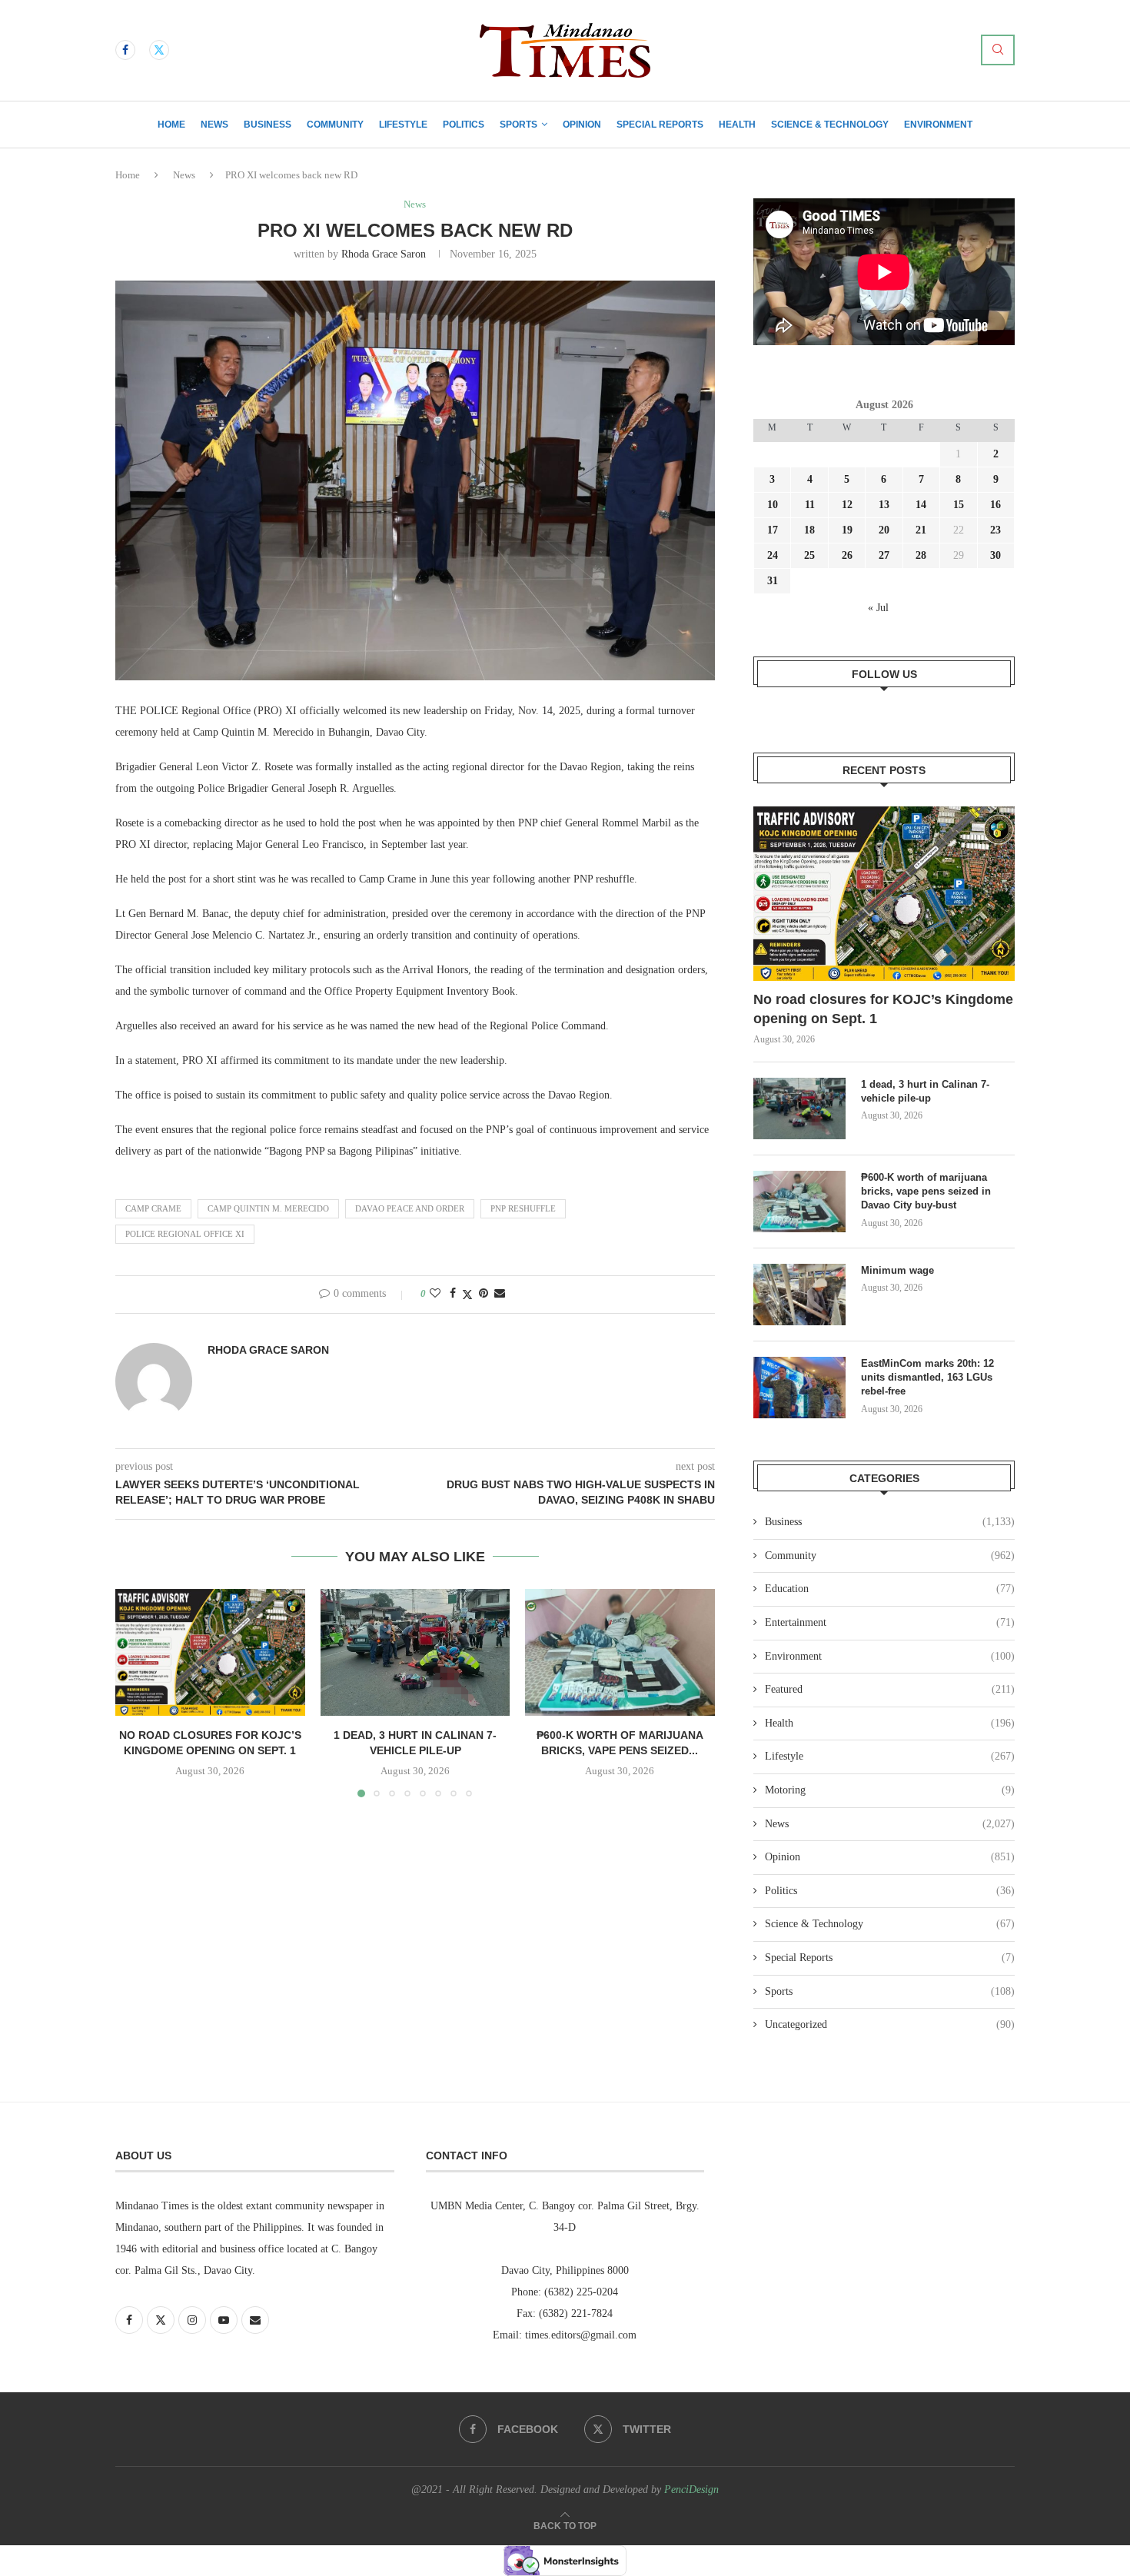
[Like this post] (435, 1294)
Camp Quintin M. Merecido (268, 1208)
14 (921, 505)
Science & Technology (830, 125)
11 (810, 505)
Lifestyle (403, 125)
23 (995, 530)
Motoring (890, 1790)
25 (809, 555)
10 (773, 505)
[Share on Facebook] (453, 1294)
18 (809, 530)
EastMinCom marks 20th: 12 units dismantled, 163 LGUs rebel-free (927, 1377)
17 (773, 530)
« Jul (878, 608)
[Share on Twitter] (467, 1295)
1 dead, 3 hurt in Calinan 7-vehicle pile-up (925, 1091)
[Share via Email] (500, 1294)
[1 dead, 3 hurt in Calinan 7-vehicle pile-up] (415, 1652)
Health (737, 125)
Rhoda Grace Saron (384, 254)
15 (959, 505)
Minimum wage (899, 1270)
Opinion (582, 125)
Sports (518, 125)
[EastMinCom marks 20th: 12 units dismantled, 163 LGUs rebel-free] (799, 1388)
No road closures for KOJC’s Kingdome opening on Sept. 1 (883, 1009)
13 (884, 505)
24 (773, 555)
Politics (464, 125)
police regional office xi (185, 1234)
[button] (136, 1693)
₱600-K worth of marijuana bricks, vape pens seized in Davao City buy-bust (926, 1191)
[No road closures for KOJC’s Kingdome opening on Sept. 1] (210, 1652)
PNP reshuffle (523, 1208)
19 (847, 530)
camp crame (153, 1208)
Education (890, 1589)
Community (335, 125)
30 (995, 555)
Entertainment (890, 1622)
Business (268, 125)
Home (171, 125)
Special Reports (660, 125)
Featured (890, 1689)
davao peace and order (410, 1208)
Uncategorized (890, 2024)
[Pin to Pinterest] (484, 1294)
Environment (938, 125)
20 (884, 530)
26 (847, 555)
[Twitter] (159, 50)
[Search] (998, 50)
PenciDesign (691, 2490)
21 (921, 530)
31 (773, 581)
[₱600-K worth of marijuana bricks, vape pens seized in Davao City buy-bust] (620, 1652)
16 (995, 505)
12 (847, 505)
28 (921, 555)
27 (884, 555)
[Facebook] (125, 50)
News (214, 125)
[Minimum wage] (799, 1295)
